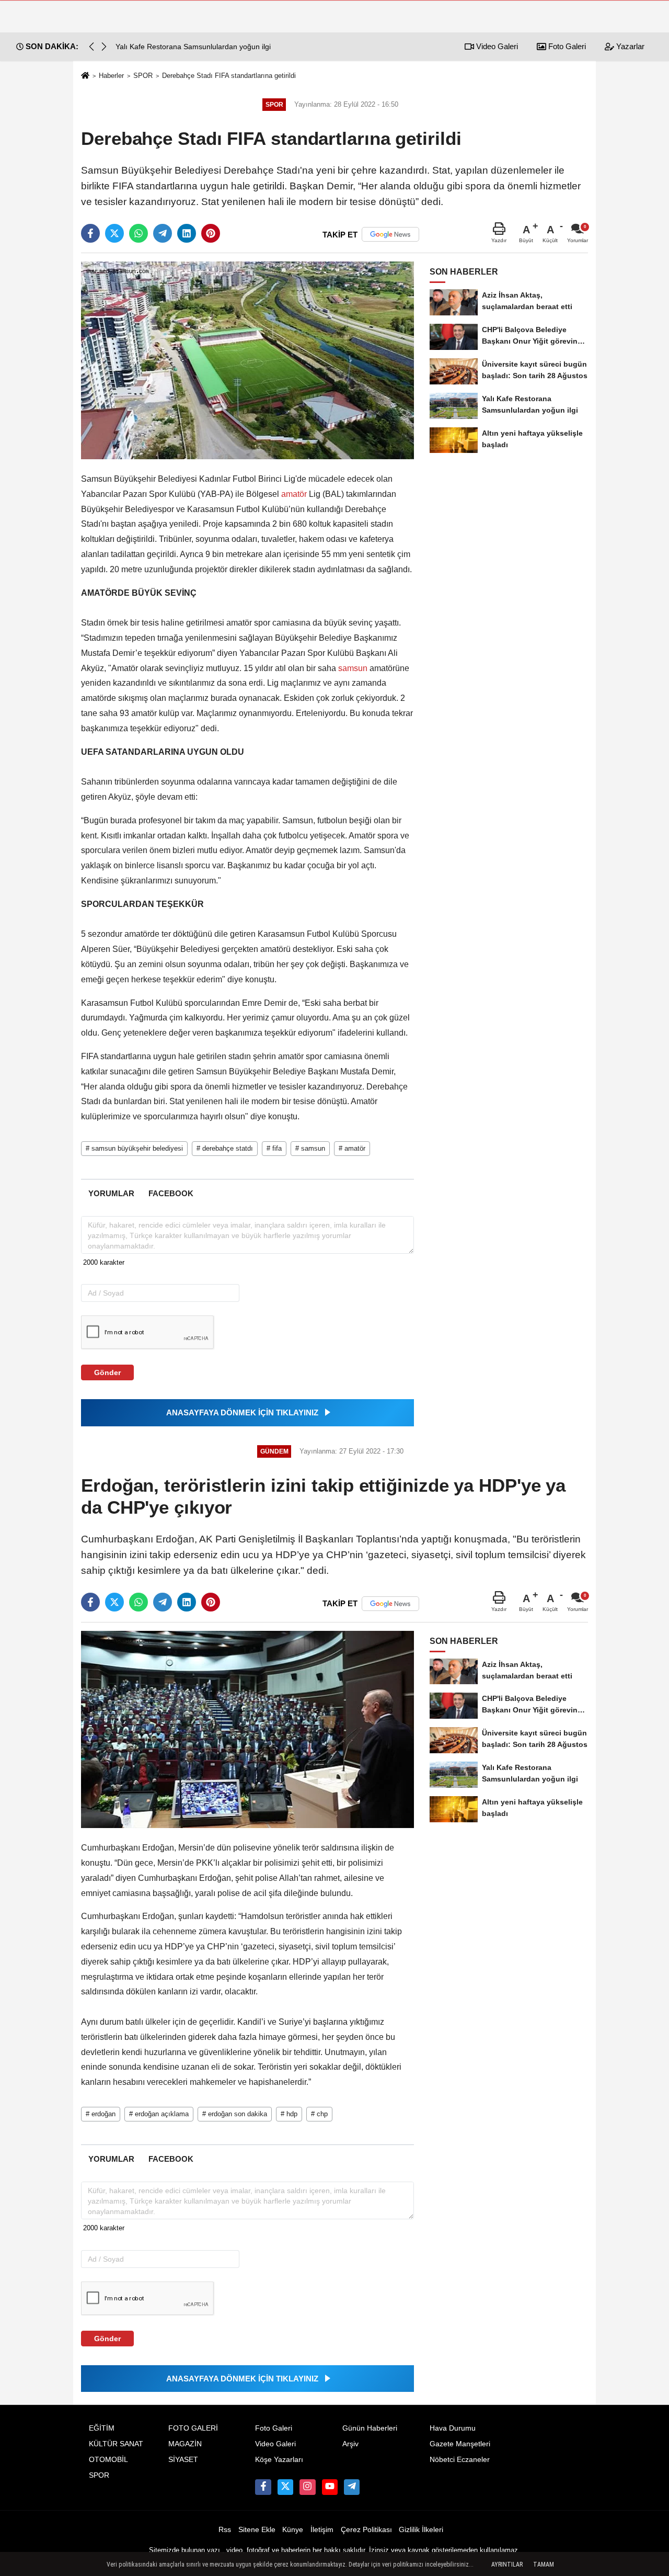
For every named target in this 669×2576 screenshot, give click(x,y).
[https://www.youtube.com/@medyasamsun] (330, 2487)
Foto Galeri (566, 46)
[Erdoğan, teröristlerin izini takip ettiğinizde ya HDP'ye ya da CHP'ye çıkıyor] (247, 1729)
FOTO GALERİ (193, 2428)
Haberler (111, 76)
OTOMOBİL (108, 2460)
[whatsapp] (139, 233)
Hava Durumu (453, 2428)
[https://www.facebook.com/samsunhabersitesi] (263, 2487)
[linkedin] (187, 233)
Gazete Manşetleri (460, 2444)
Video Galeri (496, 46)
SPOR (143, 76)
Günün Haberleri (370, 2428)
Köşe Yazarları (279, 2460)
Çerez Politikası (366, 2530)
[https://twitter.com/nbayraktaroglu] (285, 2487)
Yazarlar (629, 46)
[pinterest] (211, 233)
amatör (294, 494)
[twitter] (114, 233)
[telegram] (163, 233)
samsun (353, 668)
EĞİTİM (102, 2428)
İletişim (322, 2530)
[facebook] (90, 233)
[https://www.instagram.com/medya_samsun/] (307, 2487)
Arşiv (350, 2444)
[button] (104, 47)
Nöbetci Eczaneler (460, 2460)
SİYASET (183, 2460)
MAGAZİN (185, 2444)
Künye (293, 2530)
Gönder (107, 1372)
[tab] (111, 1193)
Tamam (544, 2564)
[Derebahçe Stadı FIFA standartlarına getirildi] (247, 360)
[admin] (352, 2487)
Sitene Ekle (257, 2530)
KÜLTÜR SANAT (116, 2444)
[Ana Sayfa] (85, 76)
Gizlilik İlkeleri (421, 2530)
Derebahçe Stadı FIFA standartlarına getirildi (229, 76)
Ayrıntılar (507, 2564)
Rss (225, 2530)
